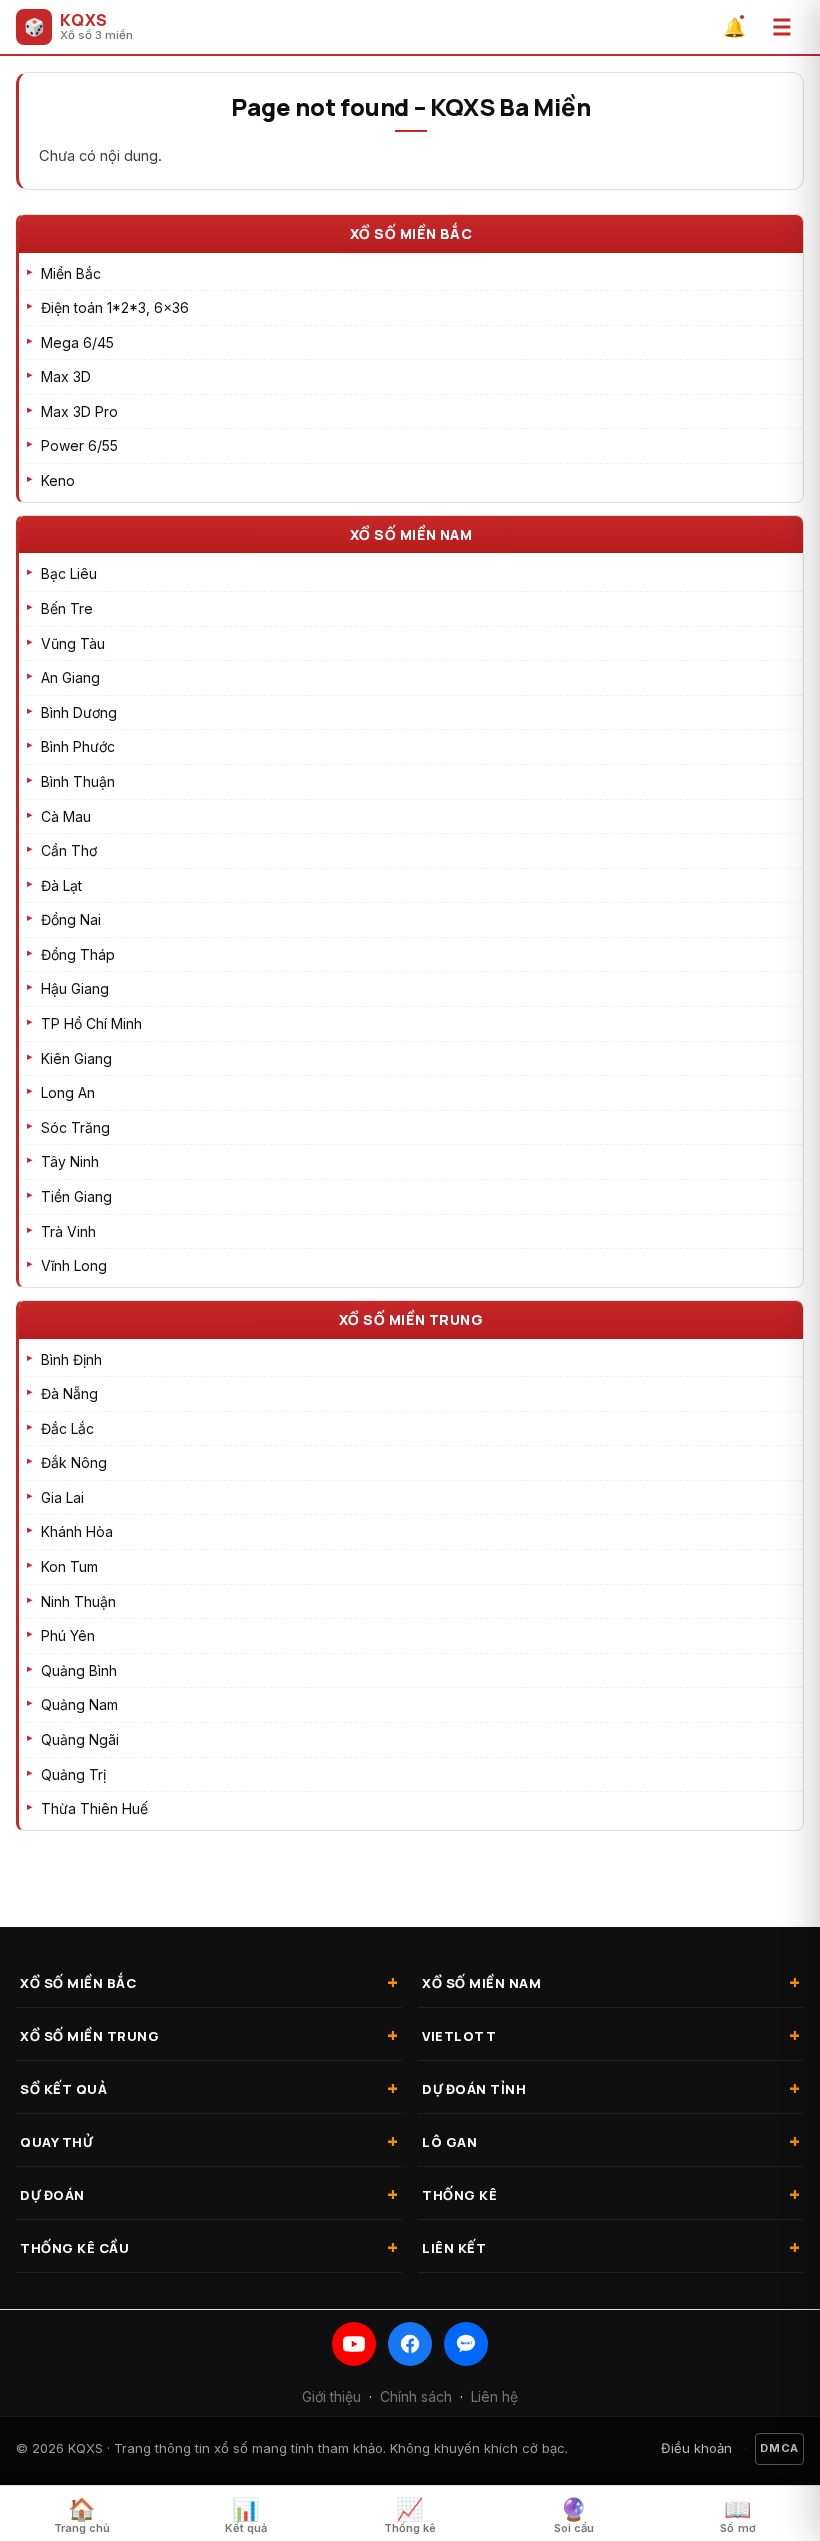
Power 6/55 (79, 445)
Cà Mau (66, 816)
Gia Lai (62, 1497)
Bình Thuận (78, 781)
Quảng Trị (73, 1774)
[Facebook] (410, 2344)
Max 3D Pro (79, 411)
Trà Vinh (68, 1231)
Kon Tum (69, 1566)
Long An (68, 1092)
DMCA (779, 2448)
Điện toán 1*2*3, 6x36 (115, 307)
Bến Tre (67, 608)
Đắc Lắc (67, 1428)
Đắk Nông (74, 1462)
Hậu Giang (75, 988)
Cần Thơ (69, 850)
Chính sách (416, 2396)
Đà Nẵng (69, 1393)
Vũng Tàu (73, 643)
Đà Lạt (61, 885)
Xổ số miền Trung (411, 1319)
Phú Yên (68, 1635)
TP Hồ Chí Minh (91, 1023)
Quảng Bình (79, 1670)
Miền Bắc (71, 273)
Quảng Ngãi (80, 1739)
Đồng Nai (71, 919)
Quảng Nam (79, 1704)
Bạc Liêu (69, 573)
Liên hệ (494, 2396)
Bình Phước (78, 746)
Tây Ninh (70, 1161)
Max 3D (66, 376)
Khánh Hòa (77, 1531)
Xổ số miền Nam (411, 534)
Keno (58, 480)
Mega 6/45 (77, 342)
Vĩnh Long (74, 1265)
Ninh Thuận (78, 1601)
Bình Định (71, 1359)
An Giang (70, 677)
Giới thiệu (331, 2396)
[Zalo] (466, 2344)
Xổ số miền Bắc (411, 233)
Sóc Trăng (75, 1127)
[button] (782, 27)
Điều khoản (696, 2448)
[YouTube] (354, 2344)
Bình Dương (79, 712)
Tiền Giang (76, 1196)
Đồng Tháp (78, 954)
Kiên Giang (76, 1058)
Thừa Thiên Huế (94, 1808)
